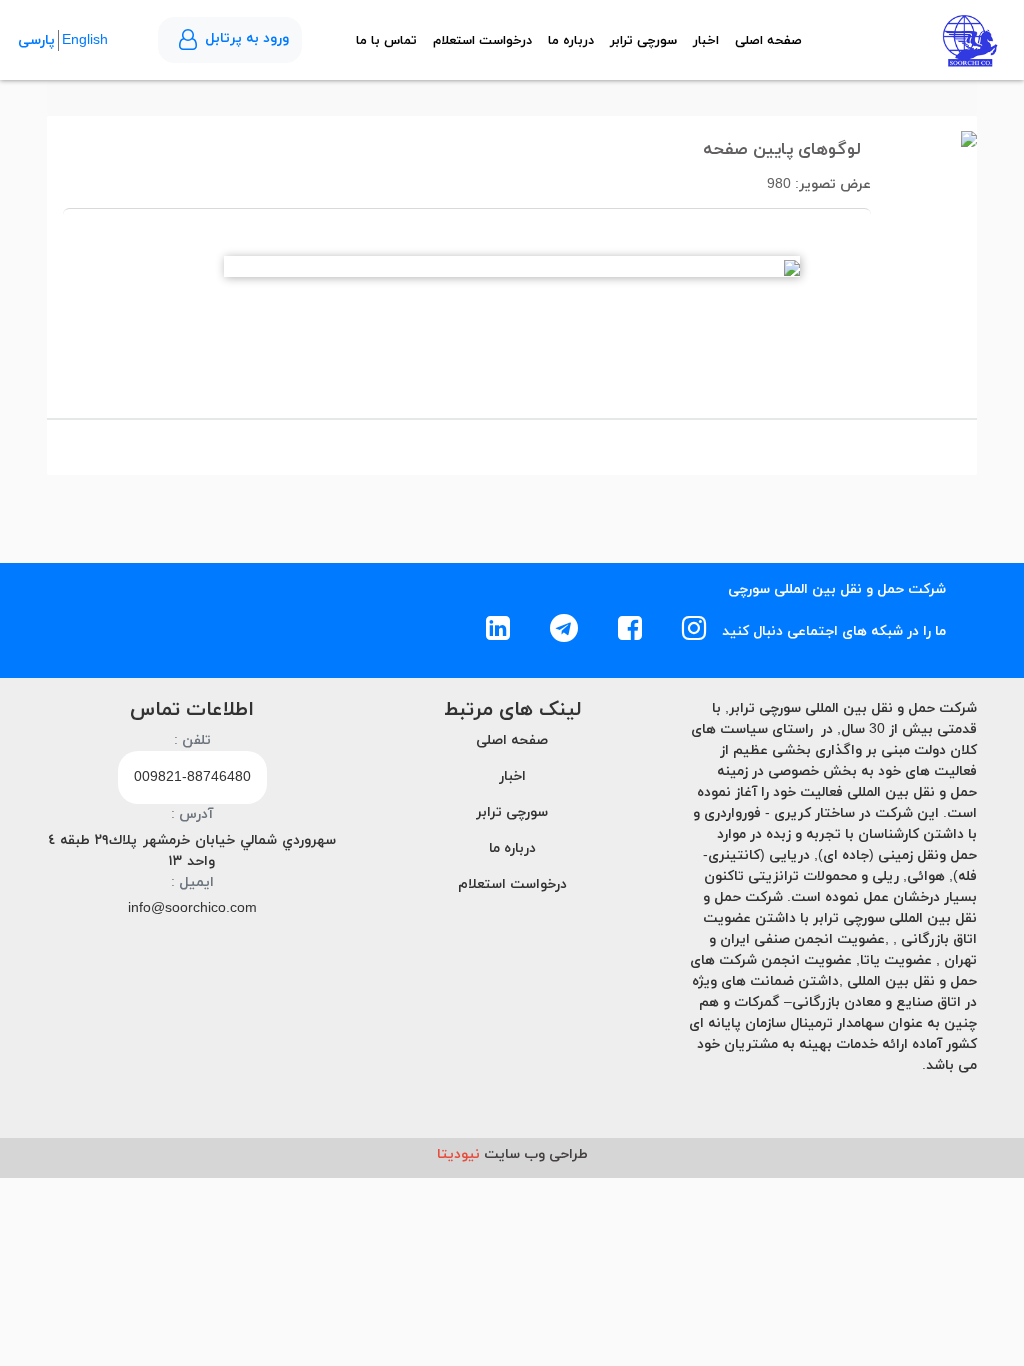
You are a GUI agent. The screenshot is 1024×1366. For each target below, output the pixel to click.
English (85, 40)
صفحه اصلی (768, 41)
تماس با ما (386, 41)
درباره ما (571, 41)
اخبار (706, 41)
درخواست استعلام (482, 41)
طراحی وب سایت (512, 1154)
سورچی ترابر (643, 41)
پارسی (36, 40)
